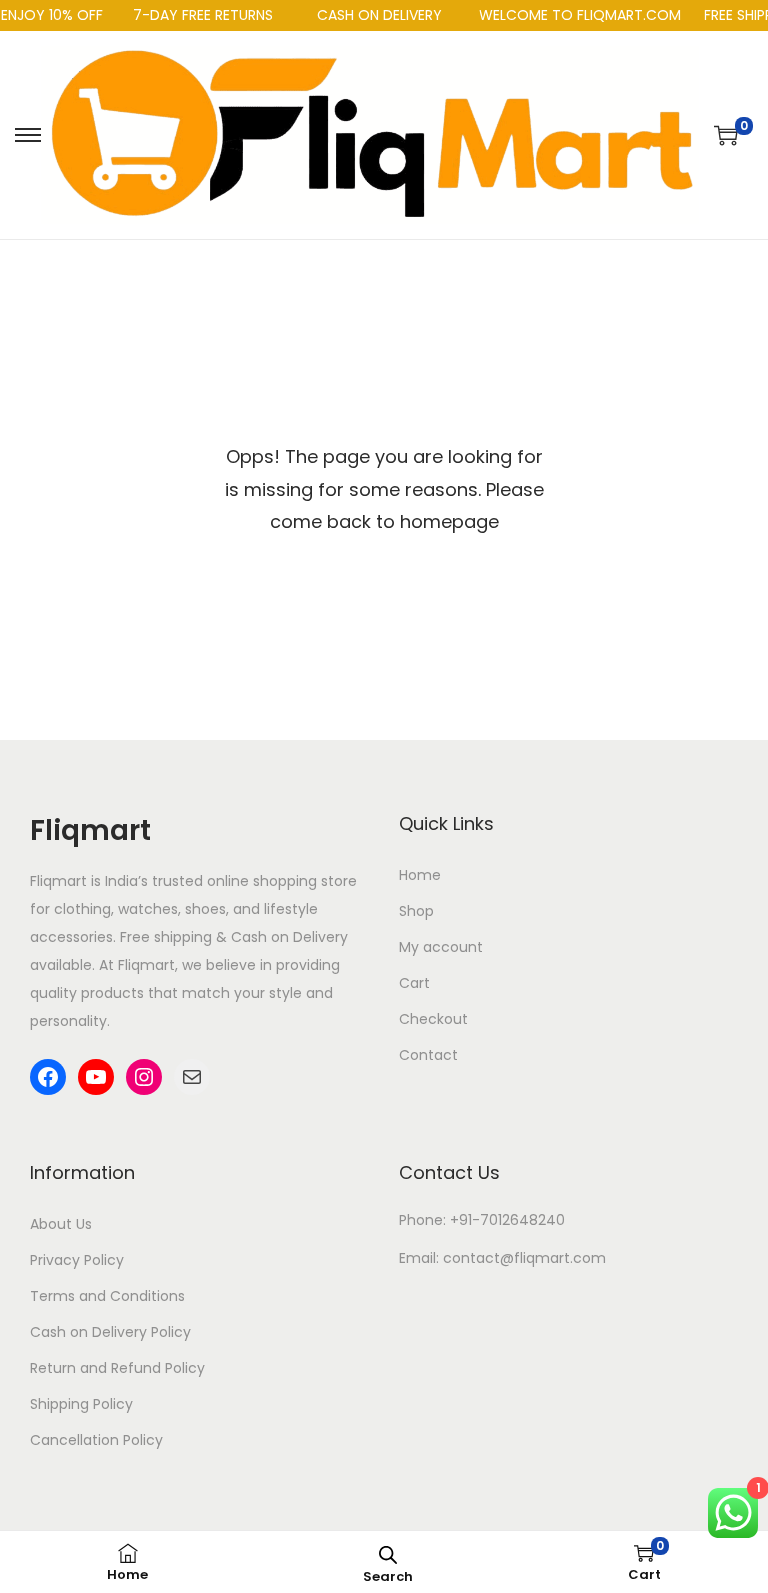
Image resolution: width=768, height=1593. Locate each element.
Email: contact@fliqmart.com (502, 1258)
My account (441, 947)
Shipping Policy (81, 1404)
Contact (428, 1055)
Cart (414, 983)
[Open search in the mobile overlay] (388, 1553)
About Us (61, 1224)
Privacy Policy (77, 1260)
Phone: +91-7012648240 (482, 1220)
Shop (416, 911)
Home (420, 875)
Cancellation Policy (96, 1440)
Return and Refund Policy (117, 1368)
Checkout (433, 1019)
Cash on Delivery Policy (110, 1332)
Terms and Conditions (107, 1296)
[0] (726, 135)
